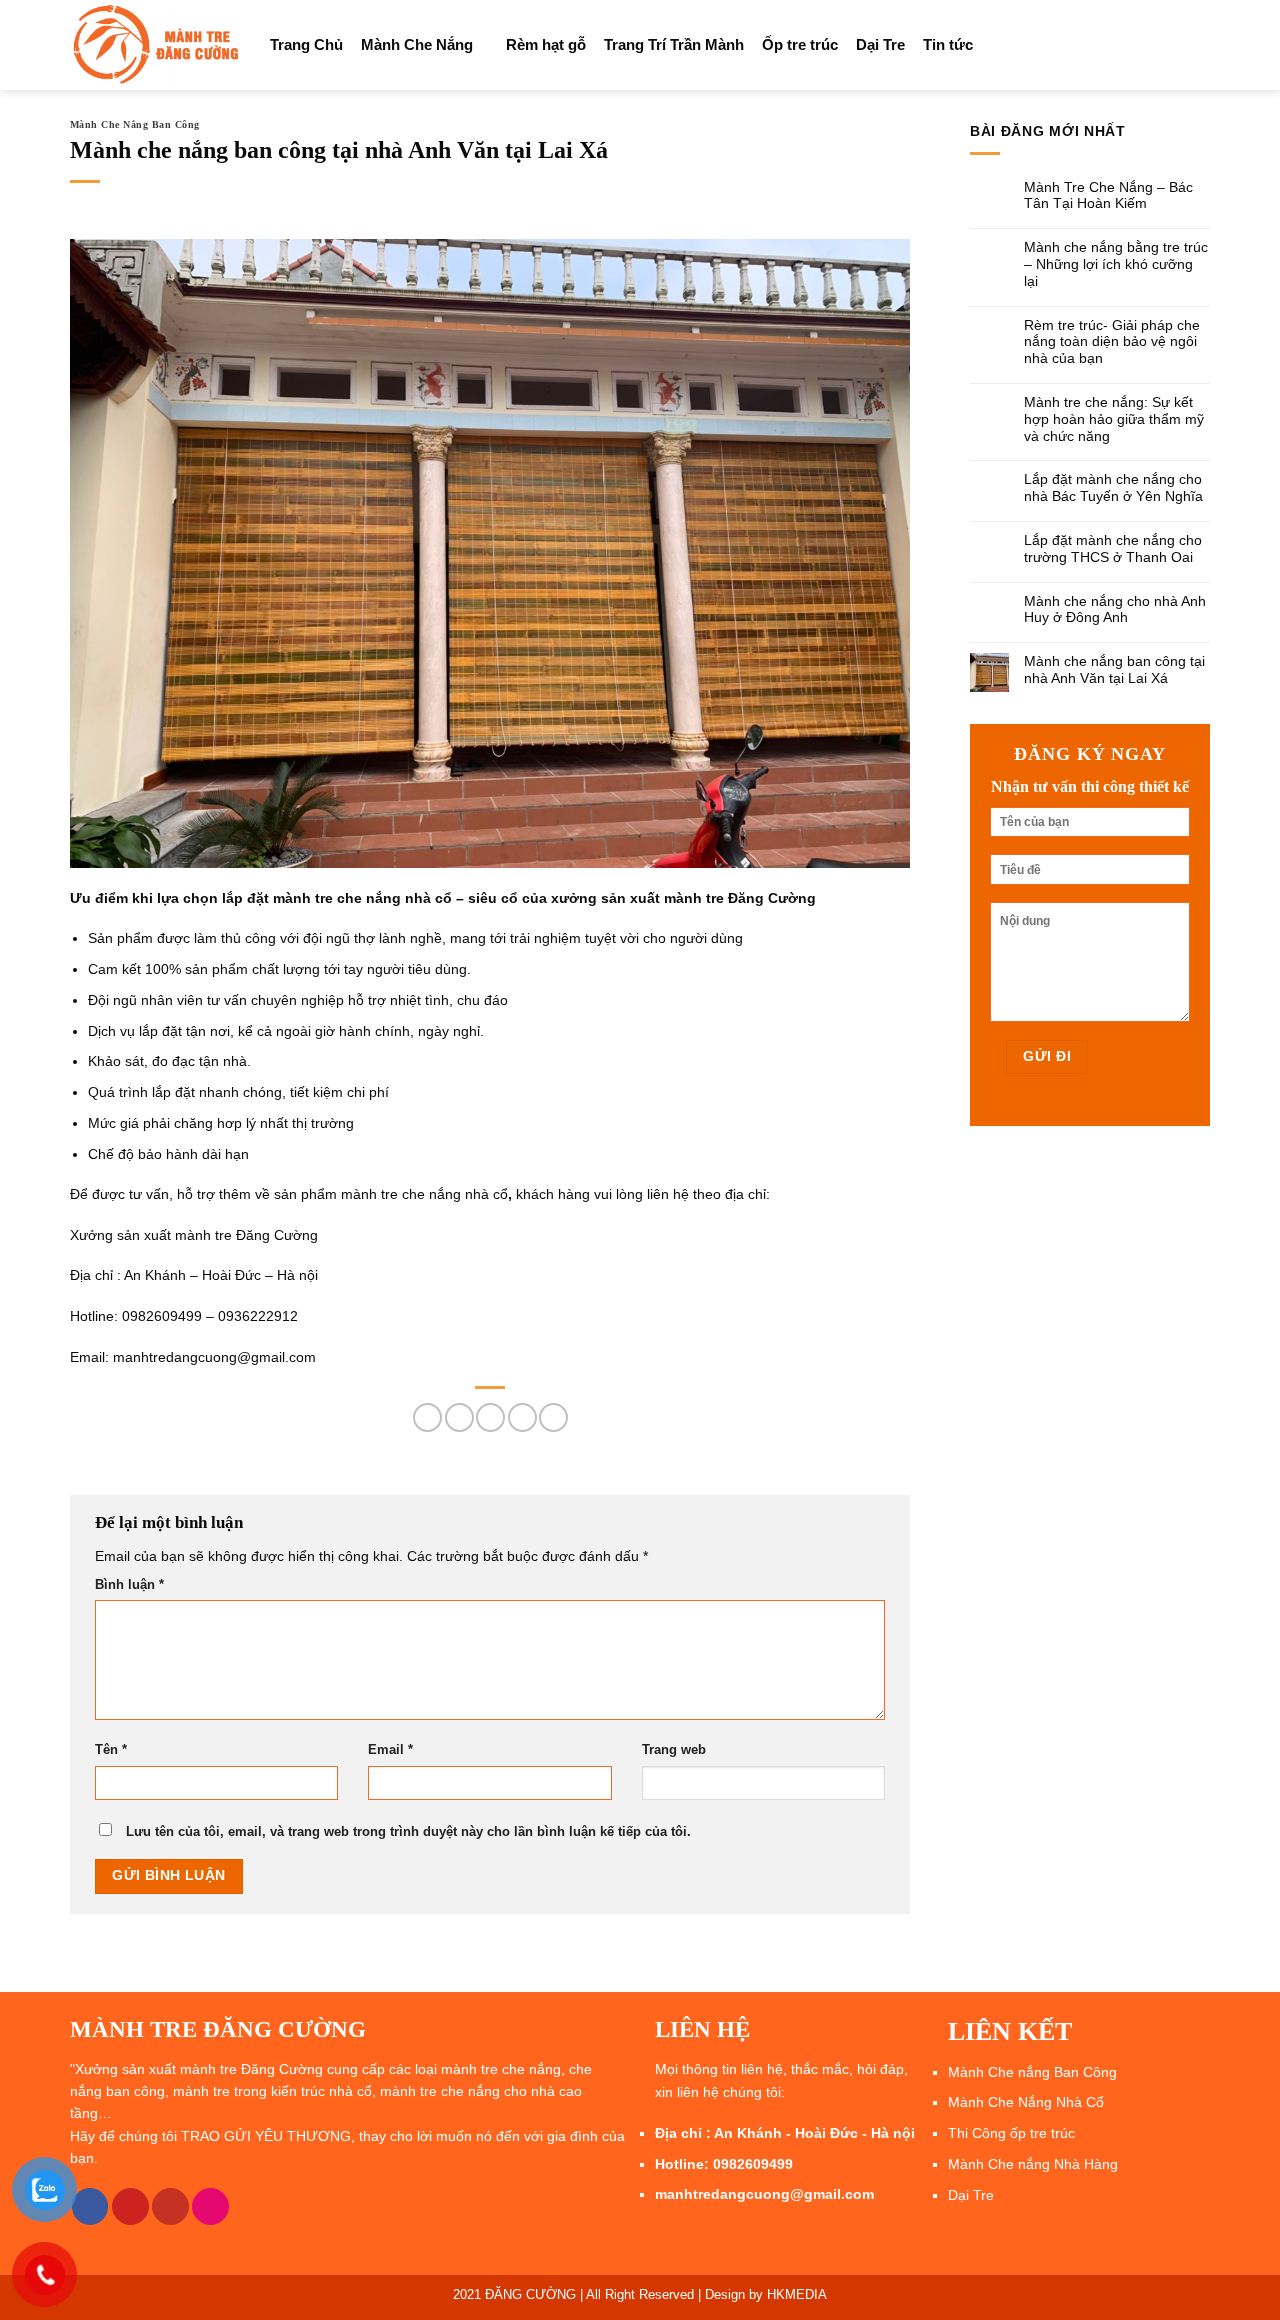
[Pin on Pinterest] (522, 1417)
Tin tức (948, 44)
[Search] (1202, 44)
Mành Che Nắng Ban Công (135, 124)
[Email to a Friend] (490, 1417)
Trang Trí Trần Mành (674, 44)
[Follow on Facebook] (90, 2206)
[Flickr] (210, 2206)
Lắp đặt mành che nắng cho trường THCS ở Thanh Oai (1113, 548)
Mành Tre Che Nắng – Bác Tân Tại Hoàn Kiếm (1108, 195)
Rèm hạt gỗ (546, 44)
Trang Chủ (306, 44)
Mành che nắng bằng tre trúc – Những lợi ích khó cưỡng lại (1116, 264)
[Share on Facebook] (427, 1417)
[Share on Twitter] (459, 1417)
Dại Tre (880, 44)
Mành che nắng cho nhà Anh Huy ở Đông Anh (1115, 609)
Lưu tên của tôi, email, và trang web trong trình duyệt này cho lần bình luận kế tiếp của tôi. (408, 1832)
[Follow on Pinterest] (130, 2206)
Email (390, 1750)
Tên (111, 1750)
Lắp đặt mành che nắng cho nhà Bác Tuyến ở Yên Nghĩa (1113, 487)
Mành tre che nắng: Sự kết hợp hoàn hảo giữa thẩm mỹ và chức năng (1114, 419)
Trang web (674, 1750)
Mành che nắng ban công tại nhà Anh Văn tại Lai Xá (1114, 669)
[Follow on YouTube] (170, 2206)
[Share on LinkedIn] (553, 1417)
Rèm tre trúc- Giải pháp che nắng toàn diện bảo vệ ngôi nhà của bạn (1112, 342)
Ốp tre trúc (800, 44)
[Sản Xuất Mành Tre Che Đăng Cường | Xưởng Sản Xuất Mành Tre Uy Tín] (155, 45)
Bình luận (129, 1585)
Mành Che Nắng (417, 44)
